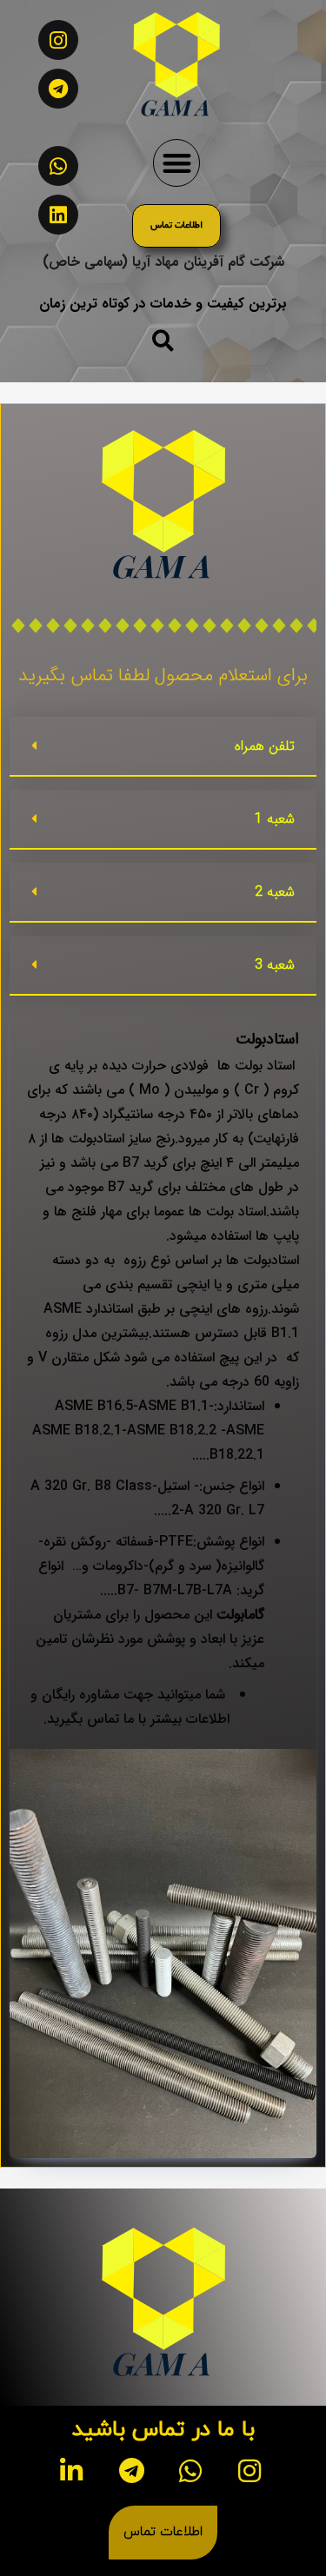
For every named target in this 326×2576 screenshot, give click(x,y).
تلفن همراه (265, 746)
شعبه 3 (275, 965)
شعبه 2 (275, 892)
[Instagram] (58, 40)
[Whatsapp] (58, 166)
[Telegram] (58, 89)
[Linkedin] (58, 215)
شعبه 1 (275, 819)
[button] (177, 163)
